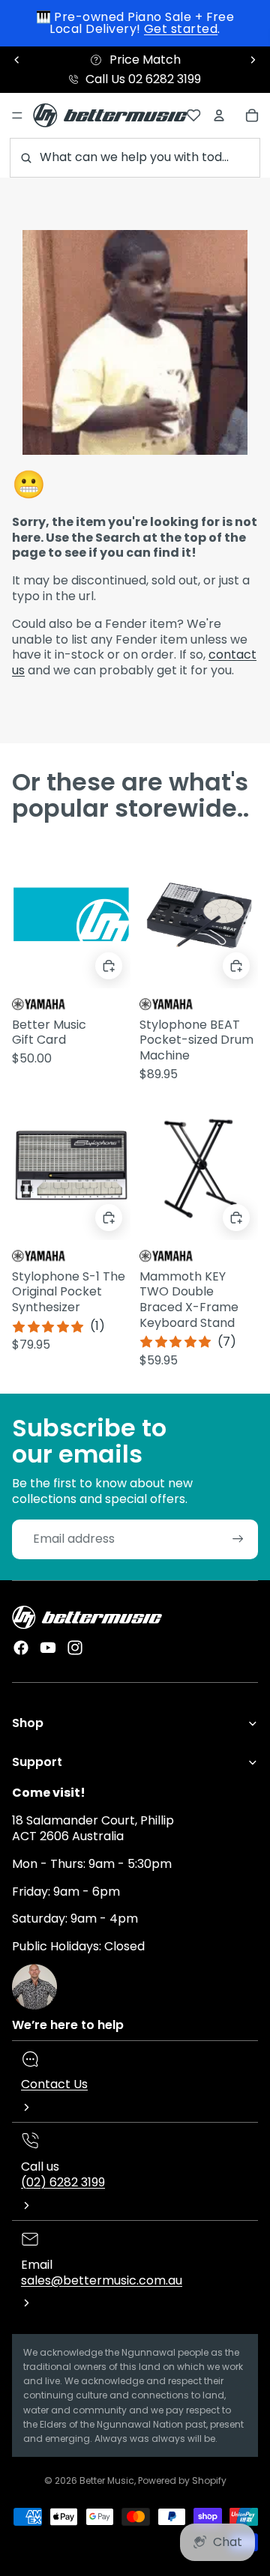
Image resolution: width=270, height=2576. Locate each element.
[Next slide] (253, 60)
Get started (181, 29)
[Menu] (17, 115)
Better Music (107, 2480)
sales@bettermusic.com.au (102, 2280)
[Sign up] (238, 1539)
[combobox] (135, 158)
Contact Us (54, 2084)
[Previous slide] (17, 60)
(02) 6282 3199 (63, 2182)
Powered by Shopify (182, 2480)
